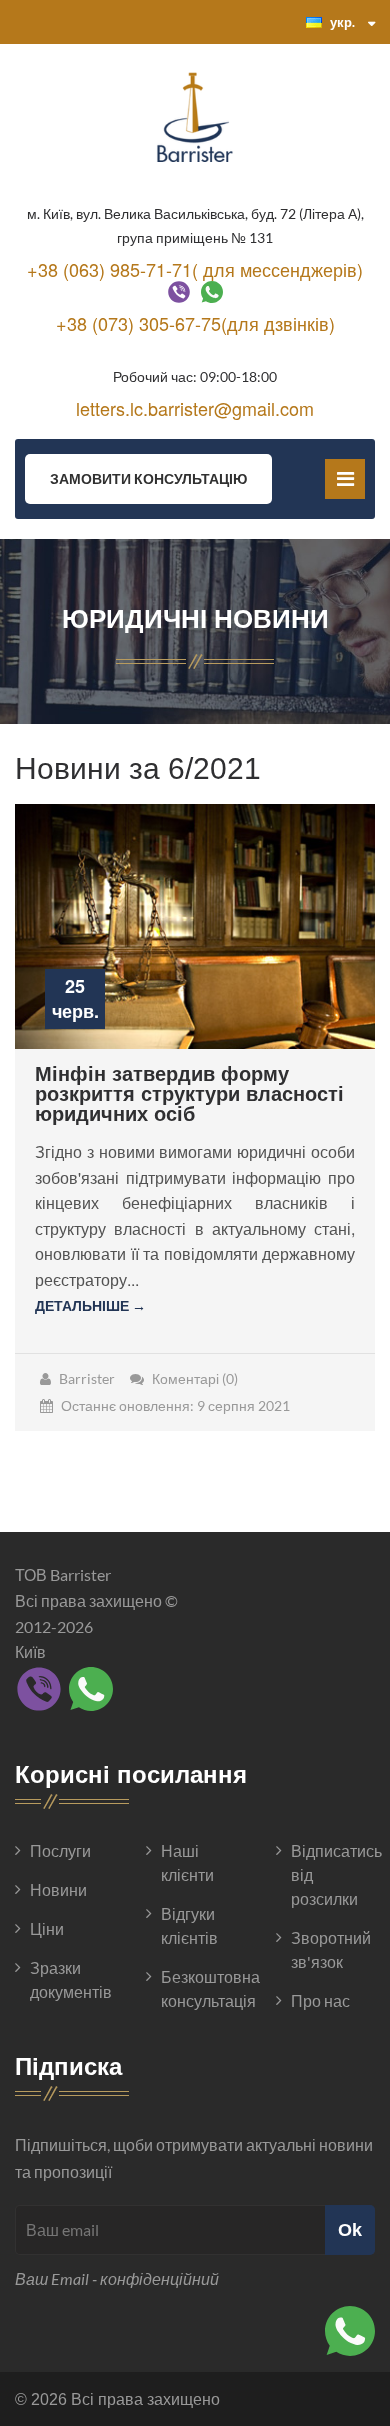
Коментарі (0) (195, 1378)
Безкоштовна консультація (203, 1988)
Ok (350, 2229)
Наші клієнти (187, 1862)
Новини (58, 1889)
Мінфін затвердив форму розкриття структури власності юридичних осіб (189, 1094)
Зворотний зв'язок (331, 1949)
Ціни (47, 1928)
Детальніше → (90, 1305)
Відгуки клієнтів (189, 1925)
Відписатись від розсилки (333, 1874)
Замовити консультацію (148, 478)
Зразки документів (71, 1979)
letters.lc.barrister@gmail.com (195, 408)
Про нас (320, 2000)
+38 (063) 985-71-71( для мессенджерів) (195, 269)
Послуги (60, 1850)
